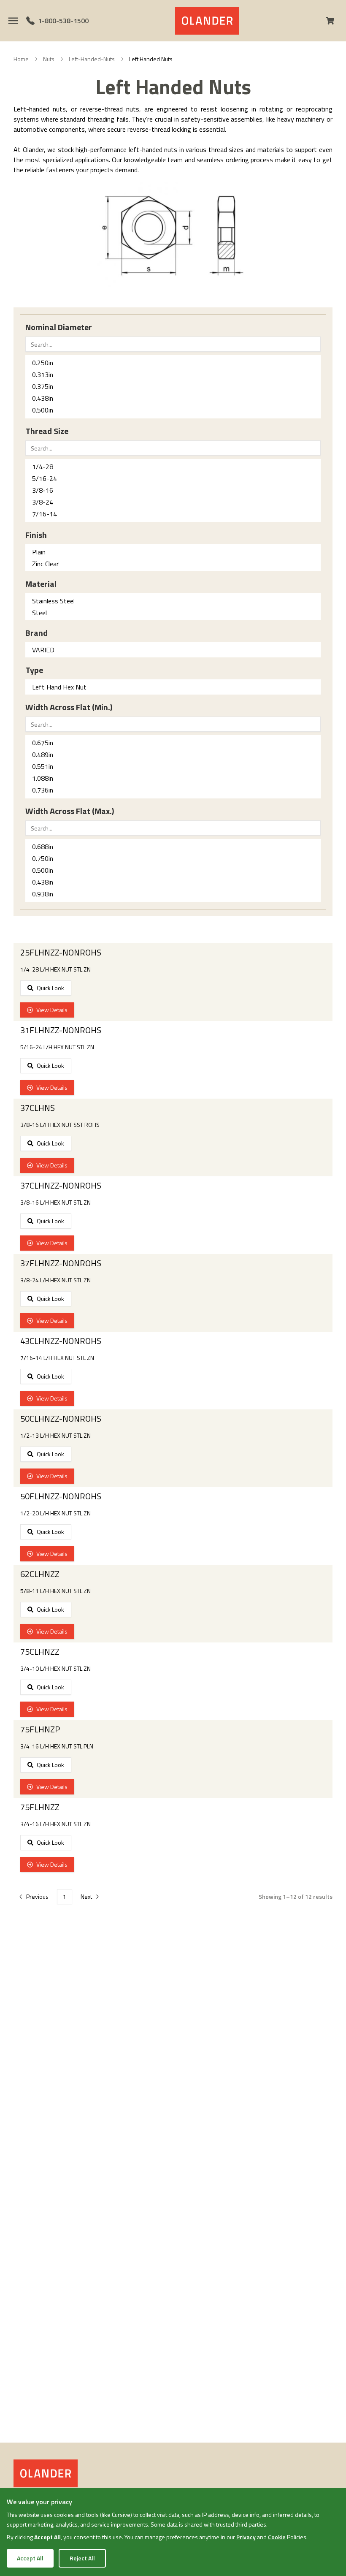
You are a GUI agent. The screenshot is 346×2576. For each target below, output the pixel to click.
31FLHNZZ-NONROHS (61, 1030)
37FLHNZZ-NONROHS (61, 1263)
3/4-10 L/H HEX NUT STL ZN (55, 1669)
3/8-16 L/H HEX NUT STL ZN (55, 1202)
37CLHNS (38, 1108)
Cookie (277, 2537)
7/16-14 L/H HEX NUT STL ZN (57, 1358)
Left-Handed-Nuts (92, 59)
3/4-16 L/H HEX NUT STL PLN (57, 1746)
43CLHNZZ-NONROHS (61, 1341)
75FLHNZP (40, 1729)
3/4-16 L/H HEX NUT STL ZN (55, 1824)
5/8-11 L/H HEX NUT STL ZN (55, 1591)
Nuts (49, 59)
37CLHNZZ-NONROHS (61, 1186)
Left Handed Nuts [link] (151, 59)
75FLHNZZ (40, 1807)
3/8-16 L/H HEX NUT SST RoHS (60, 1125)
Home (21, 59)
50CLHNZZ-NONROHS (61, 1419)
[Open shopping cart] (333, 21)
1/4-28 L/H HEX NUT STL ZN (55, 969)
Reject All (82, 2558)
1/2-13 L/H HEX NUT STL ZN (55, 1436)
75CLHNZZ (40, 1652)
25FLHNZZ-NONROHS (61, 953)
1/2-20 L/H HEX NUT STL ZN (55, 1513)
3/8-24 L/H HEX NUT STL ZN (55, 1280)
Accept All (30, 2558)
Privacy (246, 2537)
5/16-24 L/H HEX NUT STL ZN (57, 1047)
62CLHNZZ (40, 1574)
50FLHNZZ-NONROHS (61, 1496)
